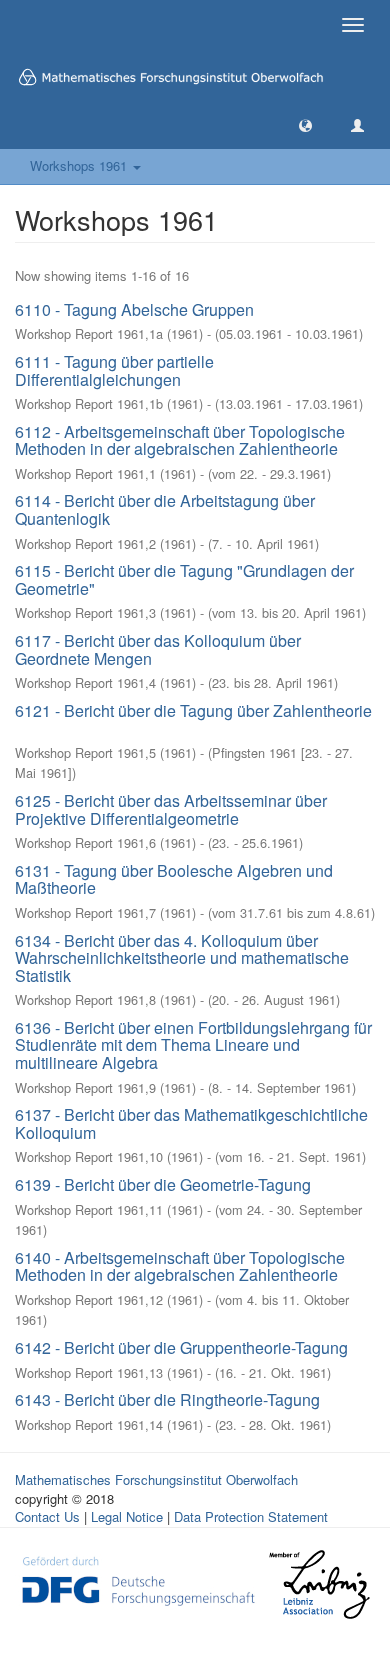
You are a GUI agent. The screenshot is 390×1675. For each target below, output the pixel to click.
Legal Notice (127, 1516)
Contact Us (47, 1516)
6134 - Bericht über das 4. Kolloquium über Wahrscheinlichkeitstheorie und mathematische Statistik (182, 958)
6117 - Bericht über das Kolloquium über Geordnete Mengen (158, 649)
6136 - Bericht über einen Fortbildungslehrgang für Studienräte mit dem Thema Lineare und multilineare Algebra (193, 1045)
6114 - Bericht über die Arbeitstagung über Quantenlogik (165, 509)
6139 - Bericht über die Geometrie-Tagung (163, 1184)
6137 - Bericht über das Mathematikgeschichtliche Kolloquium (191, 1123)
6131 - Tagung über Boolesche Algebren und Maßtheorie (174, 879)
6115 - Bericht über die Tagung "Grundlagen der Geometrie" (184, 579)
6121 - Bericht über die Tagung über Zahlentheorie (193, 710)
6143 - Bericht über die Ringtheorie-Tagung (167, 1399)
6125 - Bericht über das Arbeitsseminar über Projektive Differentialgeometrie (171, 809)
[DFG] (138, 1578)
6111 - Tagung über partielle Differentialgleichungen (114, 370)
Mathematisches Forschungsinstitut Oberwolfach (156, 1479)
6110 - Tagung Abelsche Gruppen (134, 309)
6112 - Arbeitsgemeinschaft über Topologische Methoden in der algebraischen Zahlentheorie (180, 440)
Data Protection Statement (251, 1516)
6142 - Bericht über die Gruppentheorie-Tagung (181, 1347)
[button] (305, 124)
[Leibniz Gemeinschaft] (318, 1584)
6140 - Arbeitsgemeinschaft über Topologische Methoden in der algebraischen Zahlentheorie (180, 1266)
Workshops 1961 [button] (80, 165)
